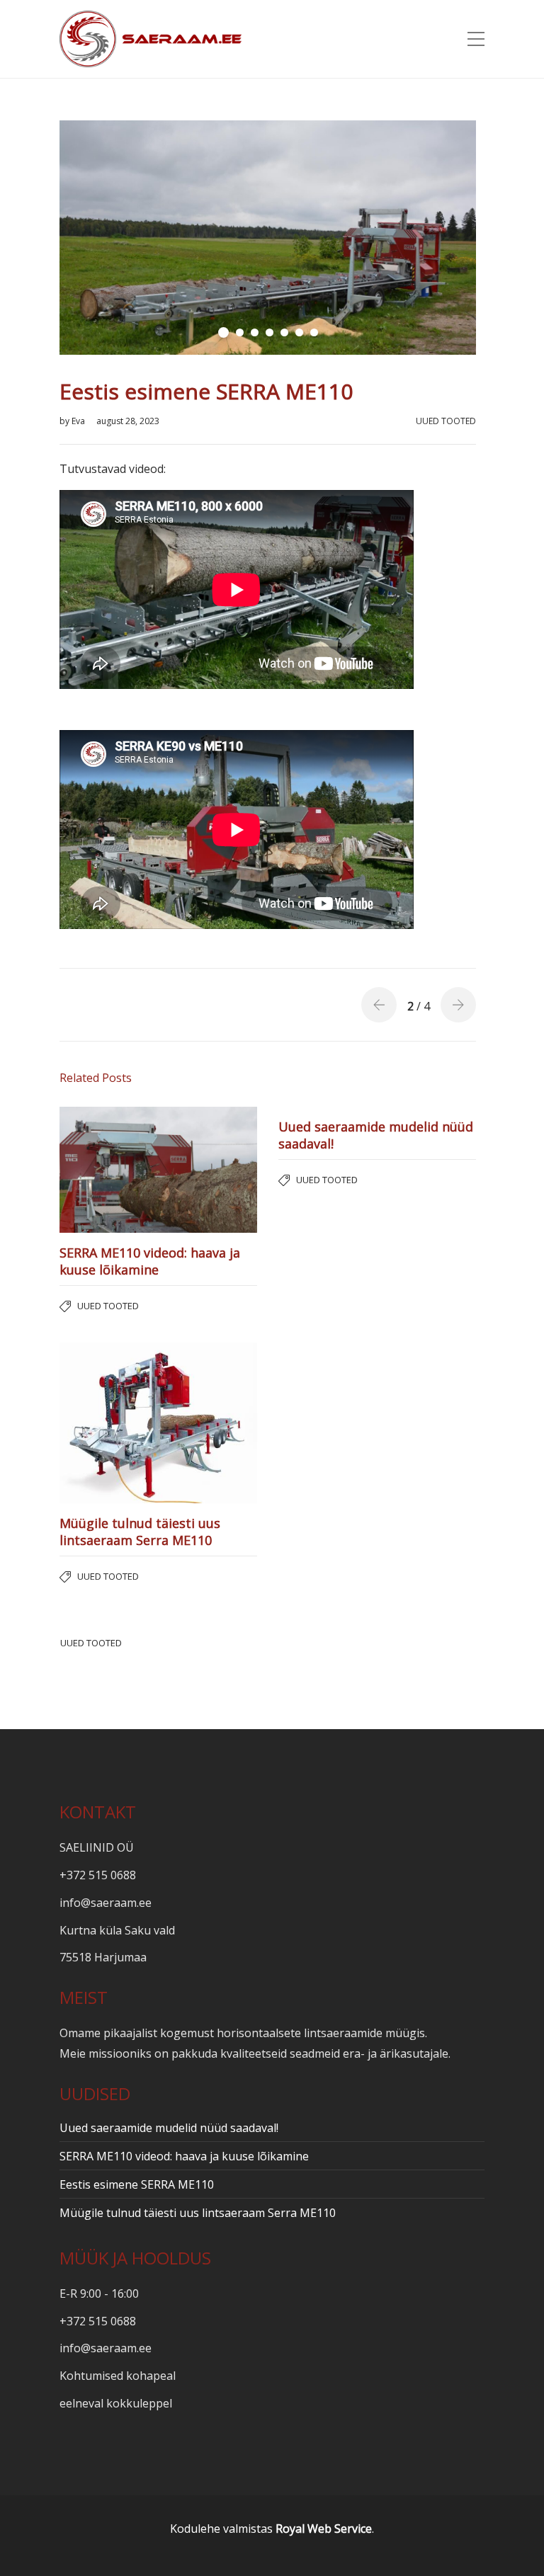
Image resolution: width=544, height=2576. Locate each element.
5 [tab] (284, 332)
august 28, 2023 (128, 421)
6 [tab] (299, 332)
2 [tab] (240, 332)
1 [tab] (223, 332)
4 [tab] (270, 332)
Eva (79, 421)
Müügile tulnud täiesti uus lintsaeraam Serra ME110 (198, 2213)
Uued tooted (446, 421)
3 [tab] (255, 332)
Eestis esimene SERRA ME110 (137, 2184)
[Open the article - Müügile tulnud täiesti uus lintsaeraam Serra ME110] (109, 1423)
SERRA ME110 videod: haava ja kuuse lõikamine (184, 2156)
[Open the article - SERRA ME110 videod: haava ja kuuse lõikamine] (109, 1170)
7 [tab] (314, 332)
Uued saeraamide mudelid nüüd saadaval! (169, 2128)
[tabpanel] (268, 238)
